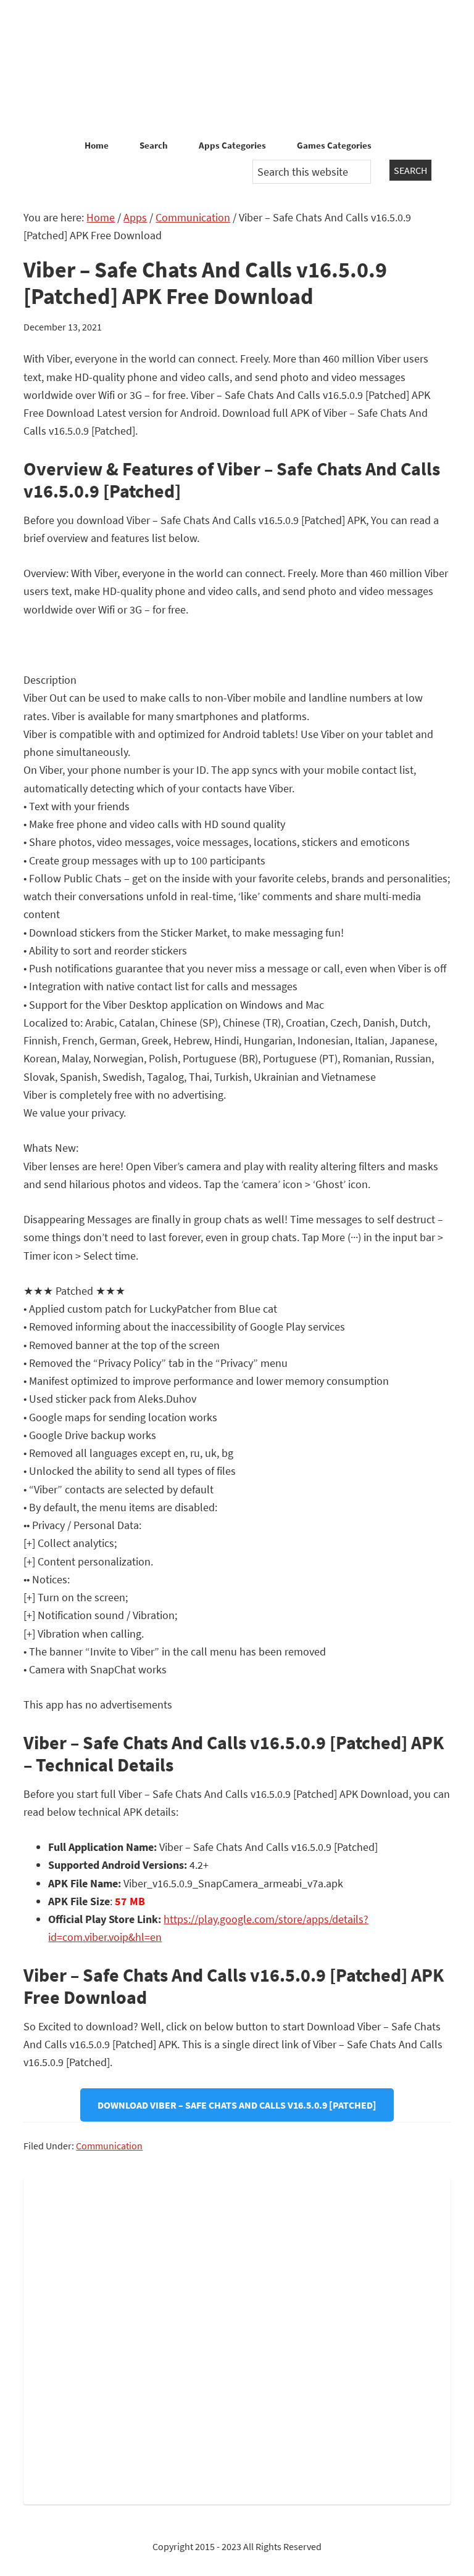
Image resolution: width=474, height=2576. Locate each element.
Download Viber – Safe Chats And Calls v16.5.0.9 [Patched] (237, 2105)
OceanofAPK (237, 68)
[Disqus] (237, 2339)
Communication (109, 2146)
